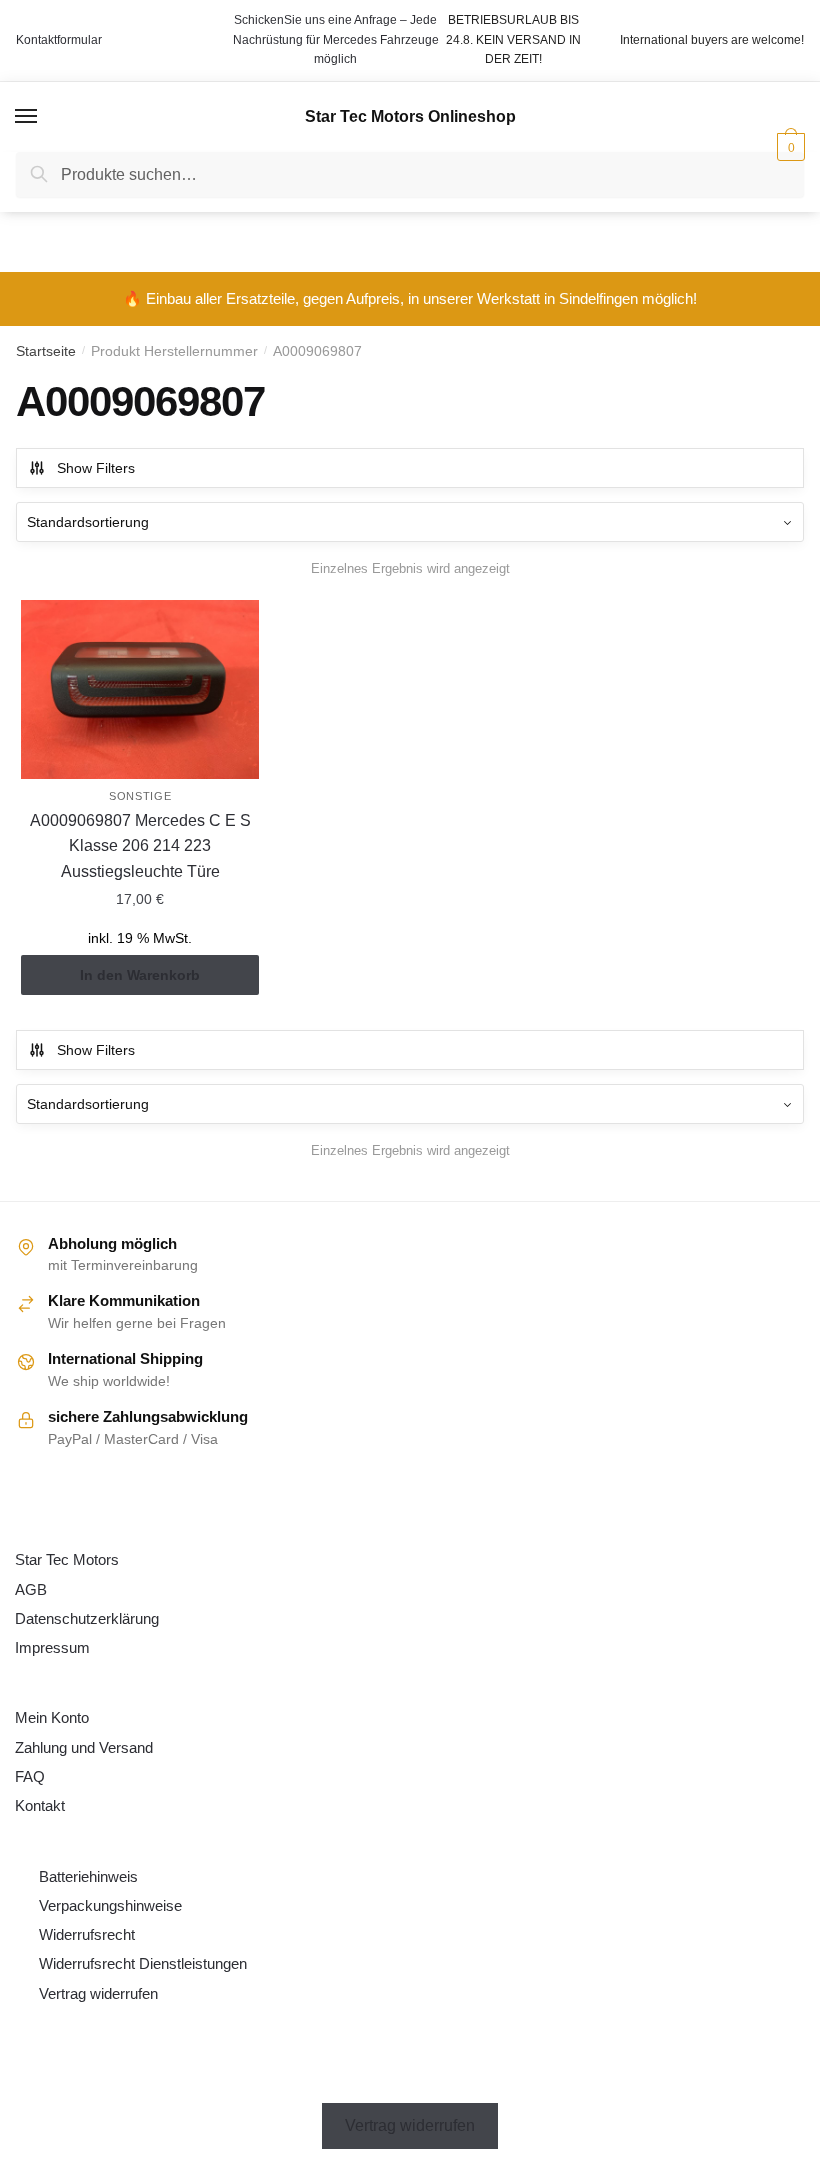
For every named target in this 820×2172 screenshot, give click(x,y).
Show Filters (96, 468)
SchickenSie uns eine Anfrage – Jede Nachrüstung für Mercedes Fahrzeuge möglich (336, 39)
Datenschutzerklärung (87, 1618)
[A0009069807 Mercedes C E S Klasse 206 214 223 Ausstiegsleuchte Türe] (140, 689)
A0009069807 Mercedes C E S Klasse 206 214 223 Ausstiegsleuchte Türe (140, 846)
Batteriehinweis (88, 1876)
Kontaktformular (59, 40)
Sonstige (140, 796)
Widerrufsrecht (87, 1934)
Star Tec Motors (67, 1559)
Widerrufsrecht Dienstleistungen (143, 1963)
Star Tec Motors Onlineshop (410, 117)
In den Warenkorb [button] (140, 975)
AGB (31, 1589)
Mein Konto (52, 1717)
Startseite (46, 351)
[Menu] (27, 117)
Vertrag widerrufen (98, 1993)
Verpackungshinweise (110, 1905)
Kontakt (40, 1805)
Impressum (52, 1647)
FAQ (30, 1776)
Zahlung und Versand (84, 1747)
